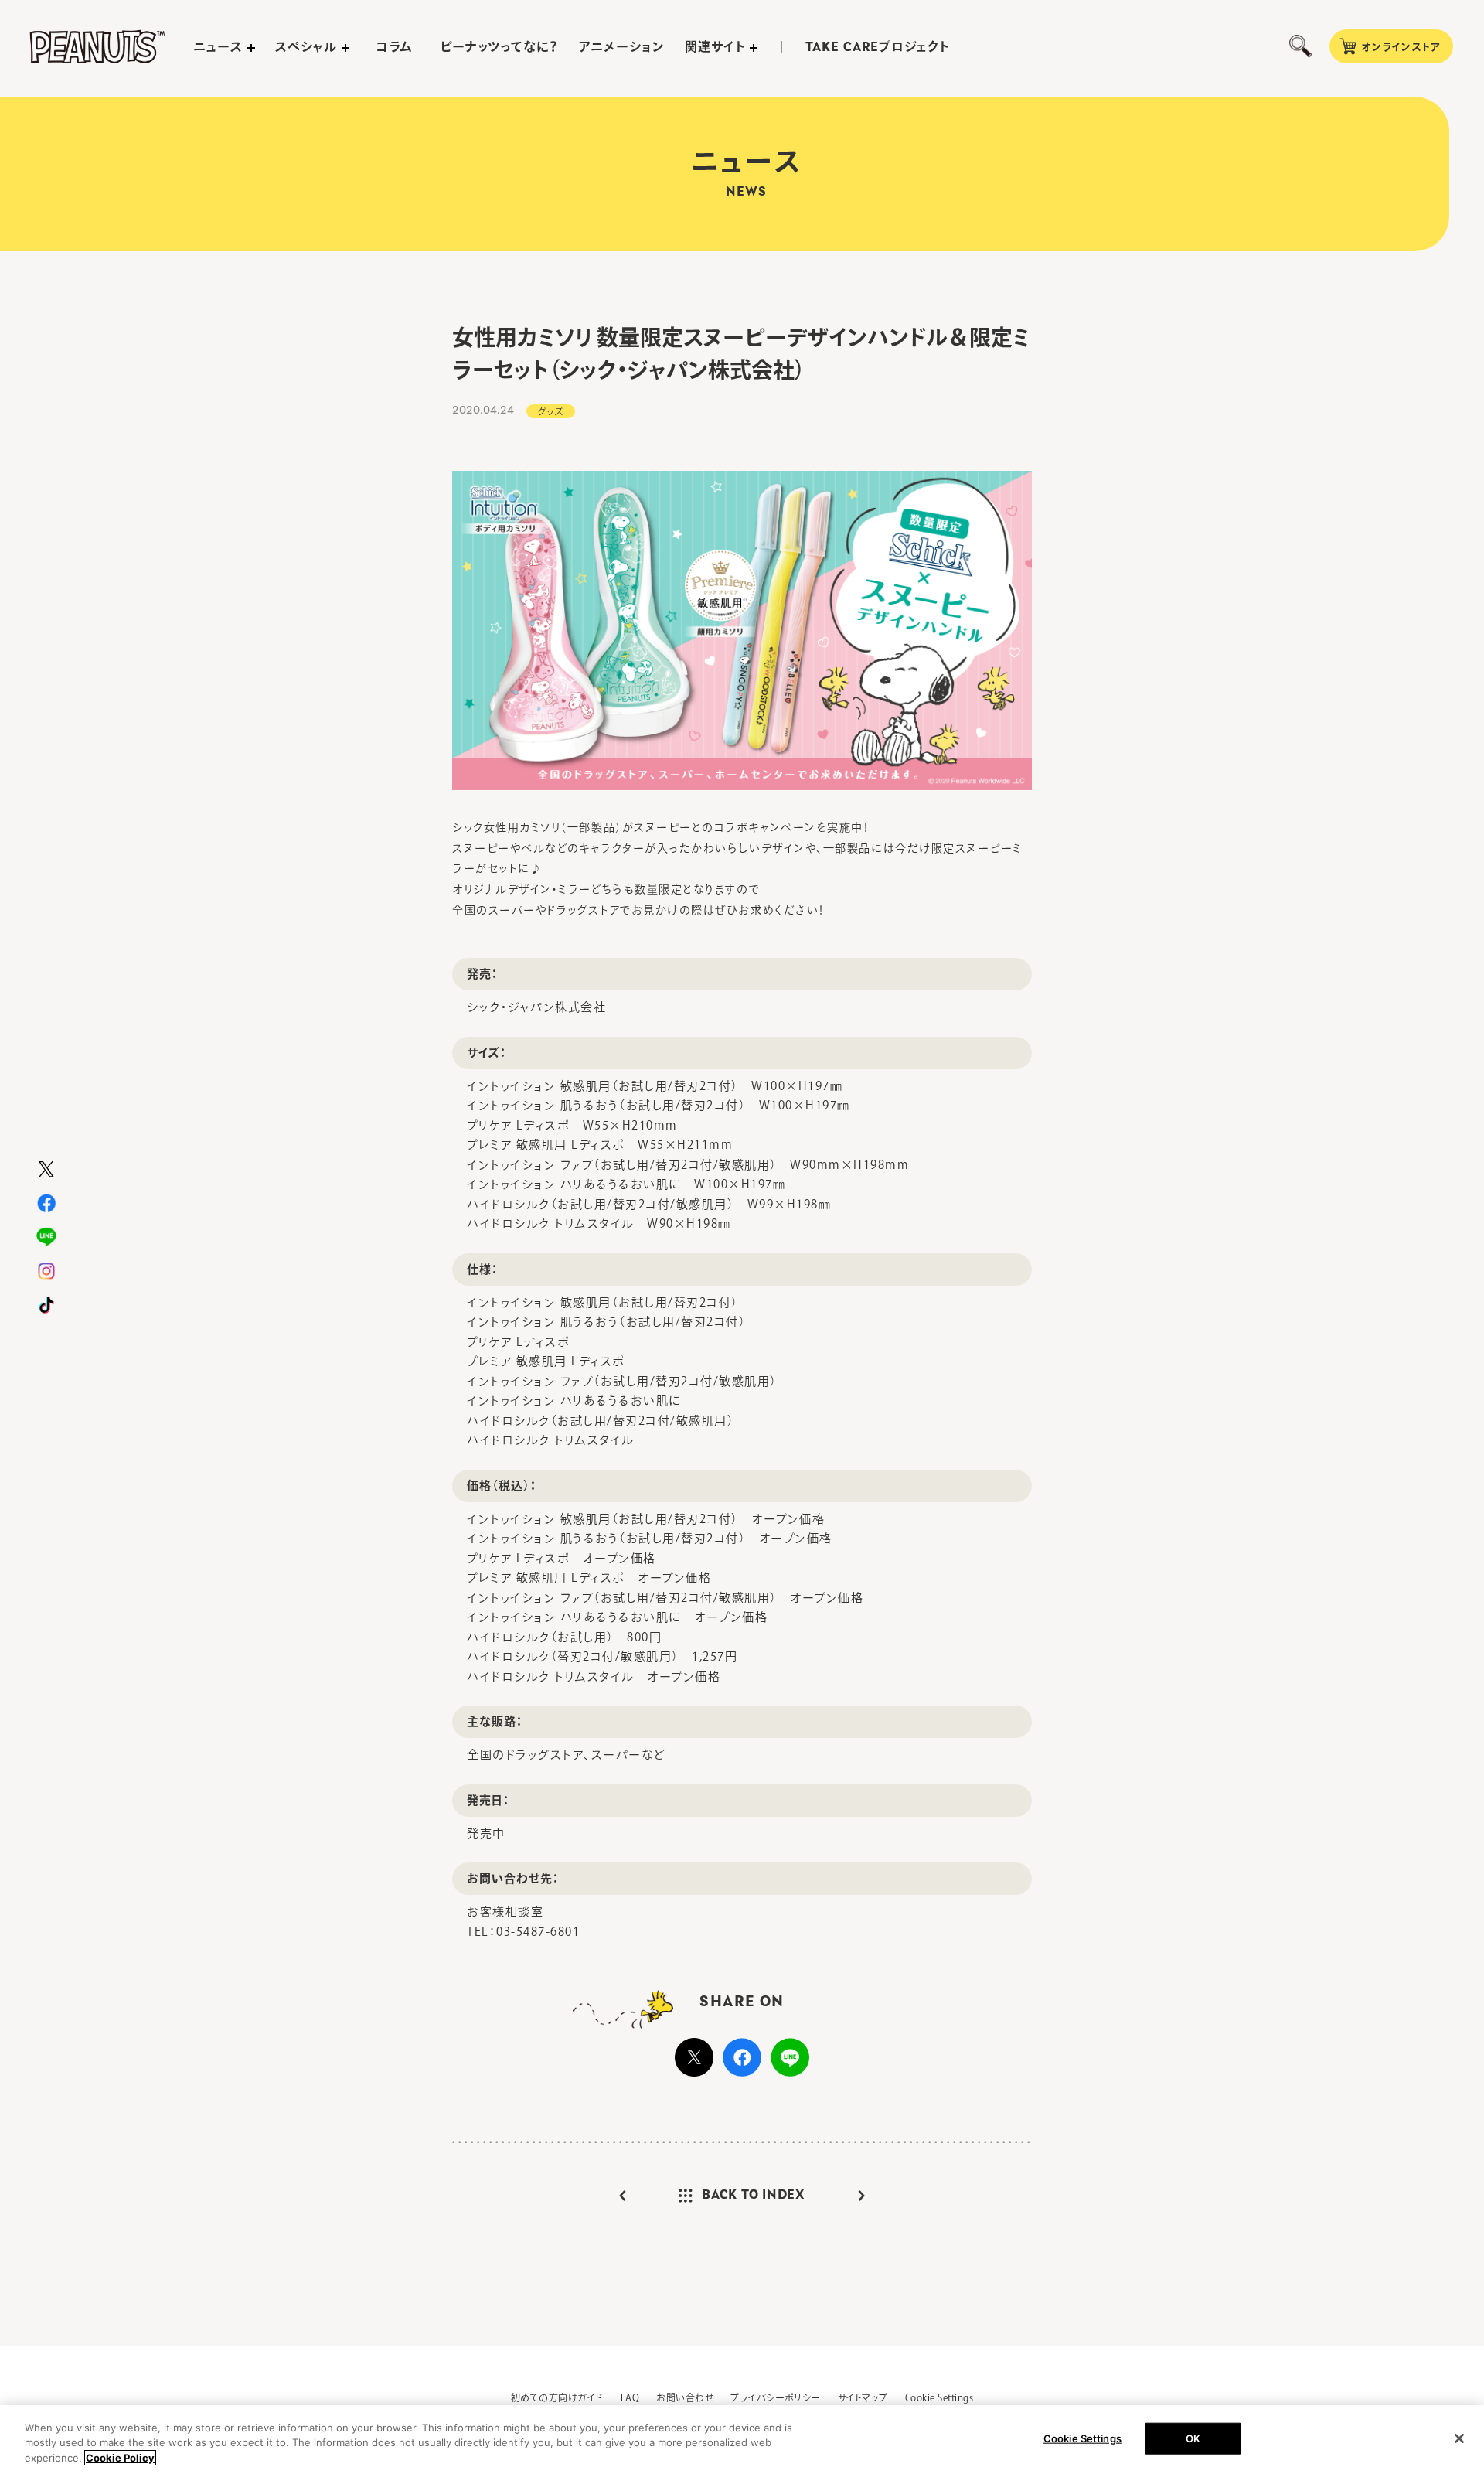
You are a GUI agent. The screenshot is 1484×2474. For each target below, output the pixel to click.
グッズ (551, 411)
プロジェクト (877, 47)
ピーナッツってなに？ (500, 46)
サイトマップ (863, 2397)
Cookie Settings (939, 2397)
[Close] (1459, 2438)
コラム (395, 46)
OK (1193, 2438)
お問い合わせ (685, 2397)
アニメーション (622, 46)
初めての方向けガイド (557, 2397)
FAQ (630, 2397)
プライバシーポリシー (776, 2397)
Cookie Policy (120, 2458)
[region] (742, 2440)
